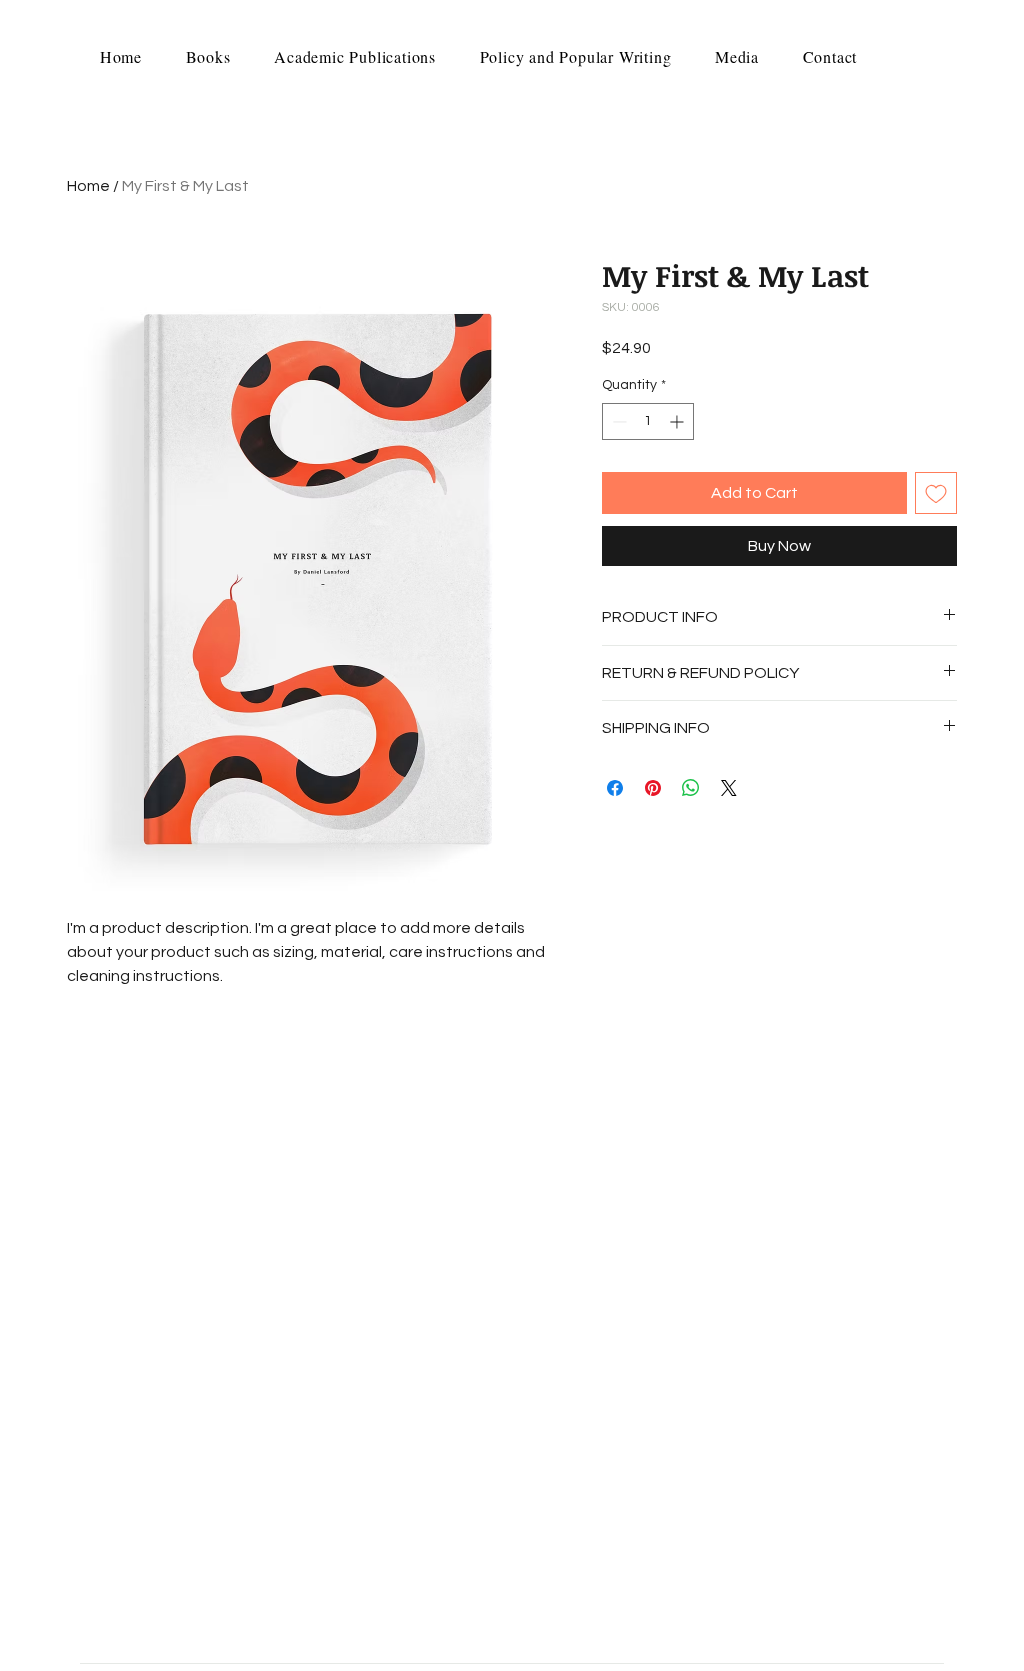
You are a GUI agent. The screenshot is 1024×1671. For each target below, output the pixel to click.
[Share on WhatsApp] (691, 788)
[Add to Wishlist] (936, 493)
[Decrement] (617, 421)
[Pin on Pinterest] (653, 788)
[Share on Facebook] (615, 788)
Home (88, 186)
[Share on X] (729, 788)
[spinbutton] (648, 421)
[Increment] (678, 421)
